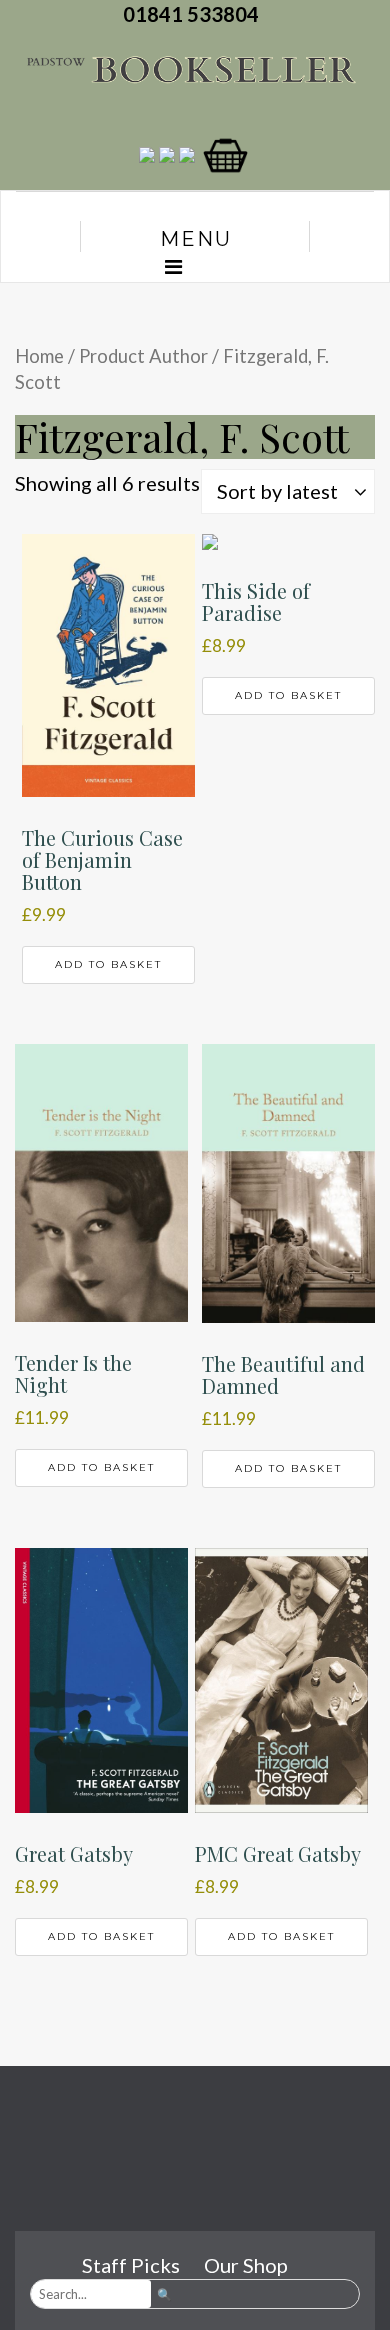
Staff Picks (131, 2265)
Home (39, 356)
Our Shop (246, 2265)
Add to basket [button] (108, 964)
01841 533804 (195, 14)
